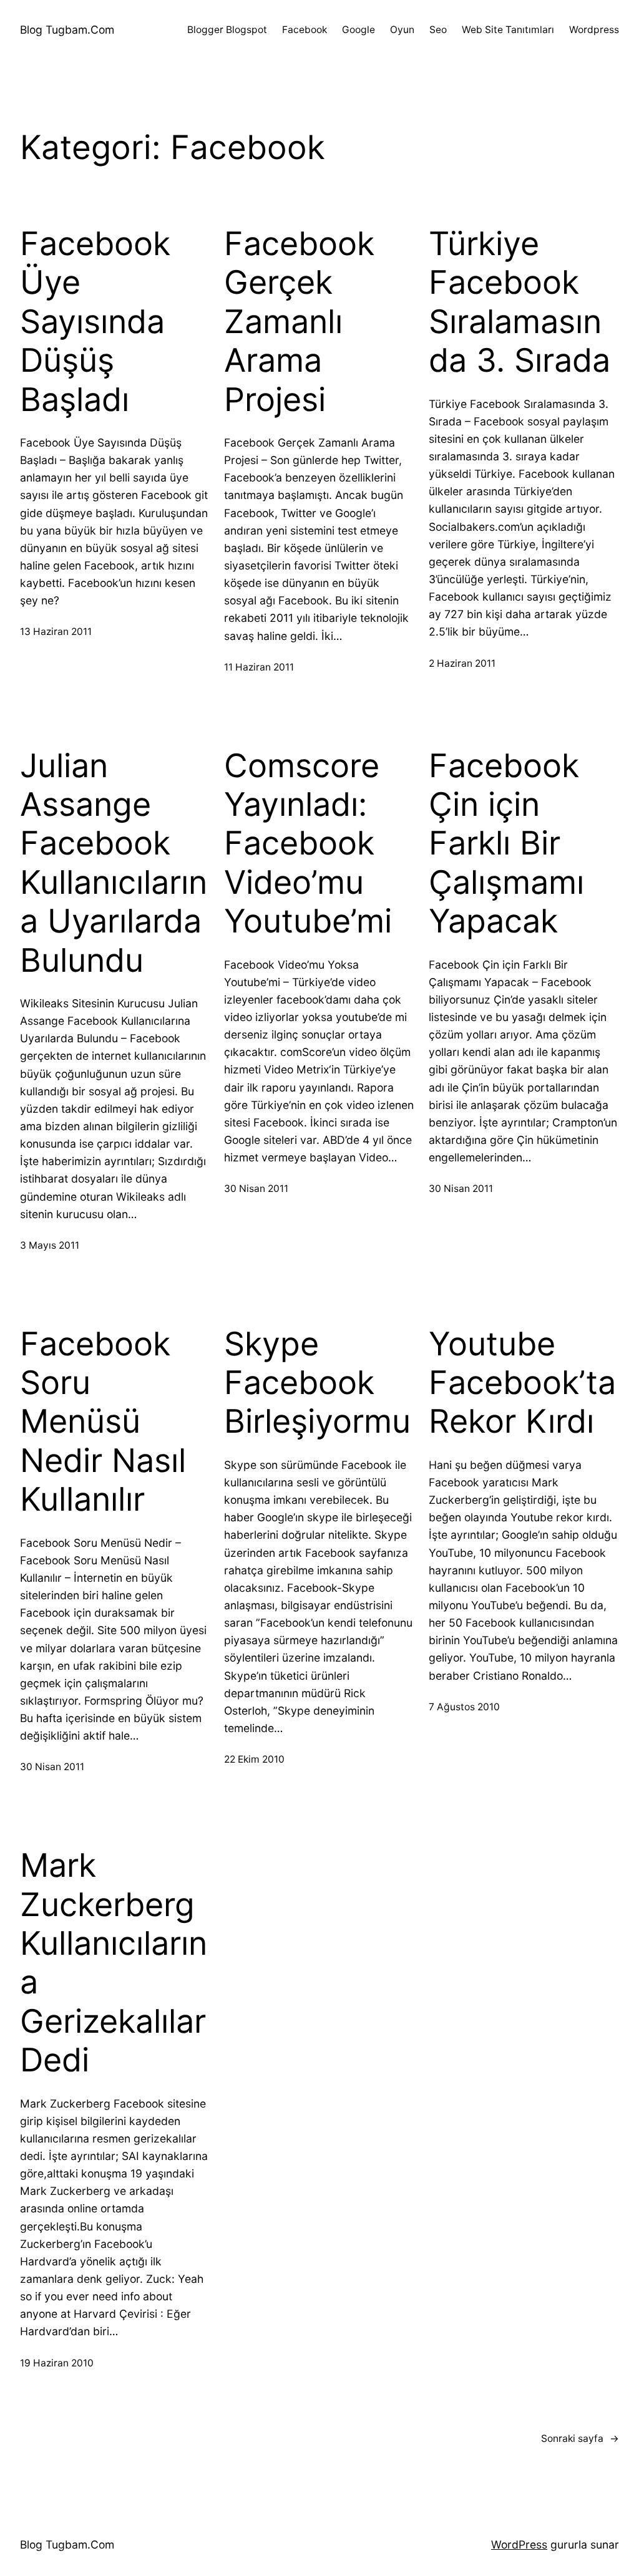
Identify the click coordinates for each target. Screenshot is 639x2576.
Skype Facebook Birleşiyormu (317, 1383)
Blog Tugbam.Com (67, 30)
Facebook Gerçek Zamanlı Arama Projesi (299, 322)
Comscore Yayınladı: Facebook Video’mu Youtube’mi (308, 844)
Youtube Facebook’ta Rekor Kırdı (522, 1383)
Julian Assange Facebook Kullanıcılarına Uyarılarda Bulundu (114, 863)
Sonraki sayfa (580, 2438)
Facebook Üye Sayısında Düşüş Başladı (95, 322)
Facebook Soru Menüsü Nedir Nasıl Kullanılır (103, 1422)
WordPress (519, 2545)
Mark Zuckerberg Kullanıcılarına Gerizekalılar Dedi (114, 1963)
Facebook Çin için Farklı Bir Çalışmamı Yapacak (506, 844)
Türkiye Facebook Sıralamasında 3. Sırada (519, 302)
